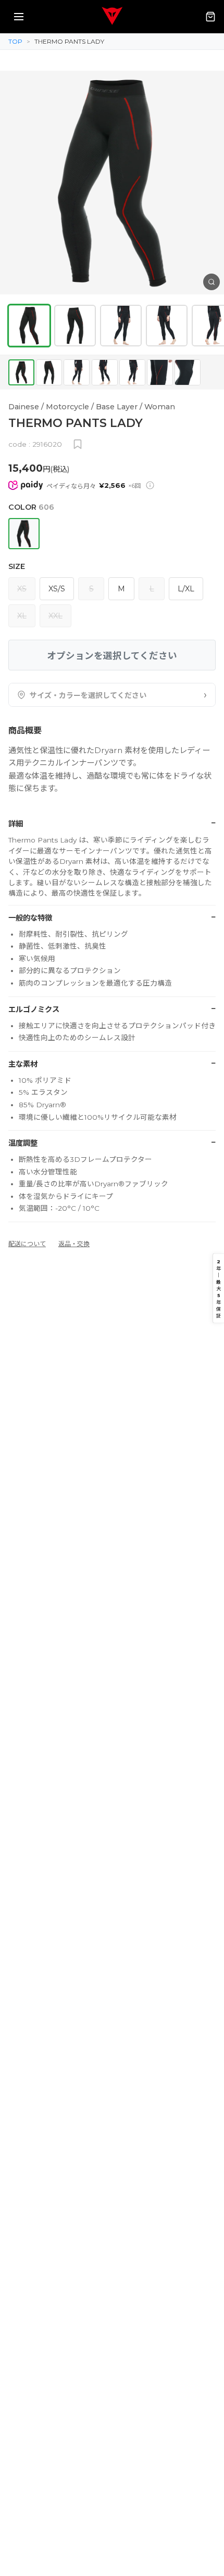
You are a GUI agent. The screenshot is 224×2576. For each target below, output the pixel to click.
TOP (15, 41)
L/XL (186, 589)
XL (22, 616)
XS (22, 589)
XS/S (57, 589)
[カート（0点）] (210, 17)
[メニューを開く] (19, 17)
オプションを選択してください (112, 656)
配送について (27, 1244)
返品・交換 (74, 1244)
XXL (55, 616)
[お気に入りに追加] (78, 444)
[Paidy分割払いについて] (150, 485)
